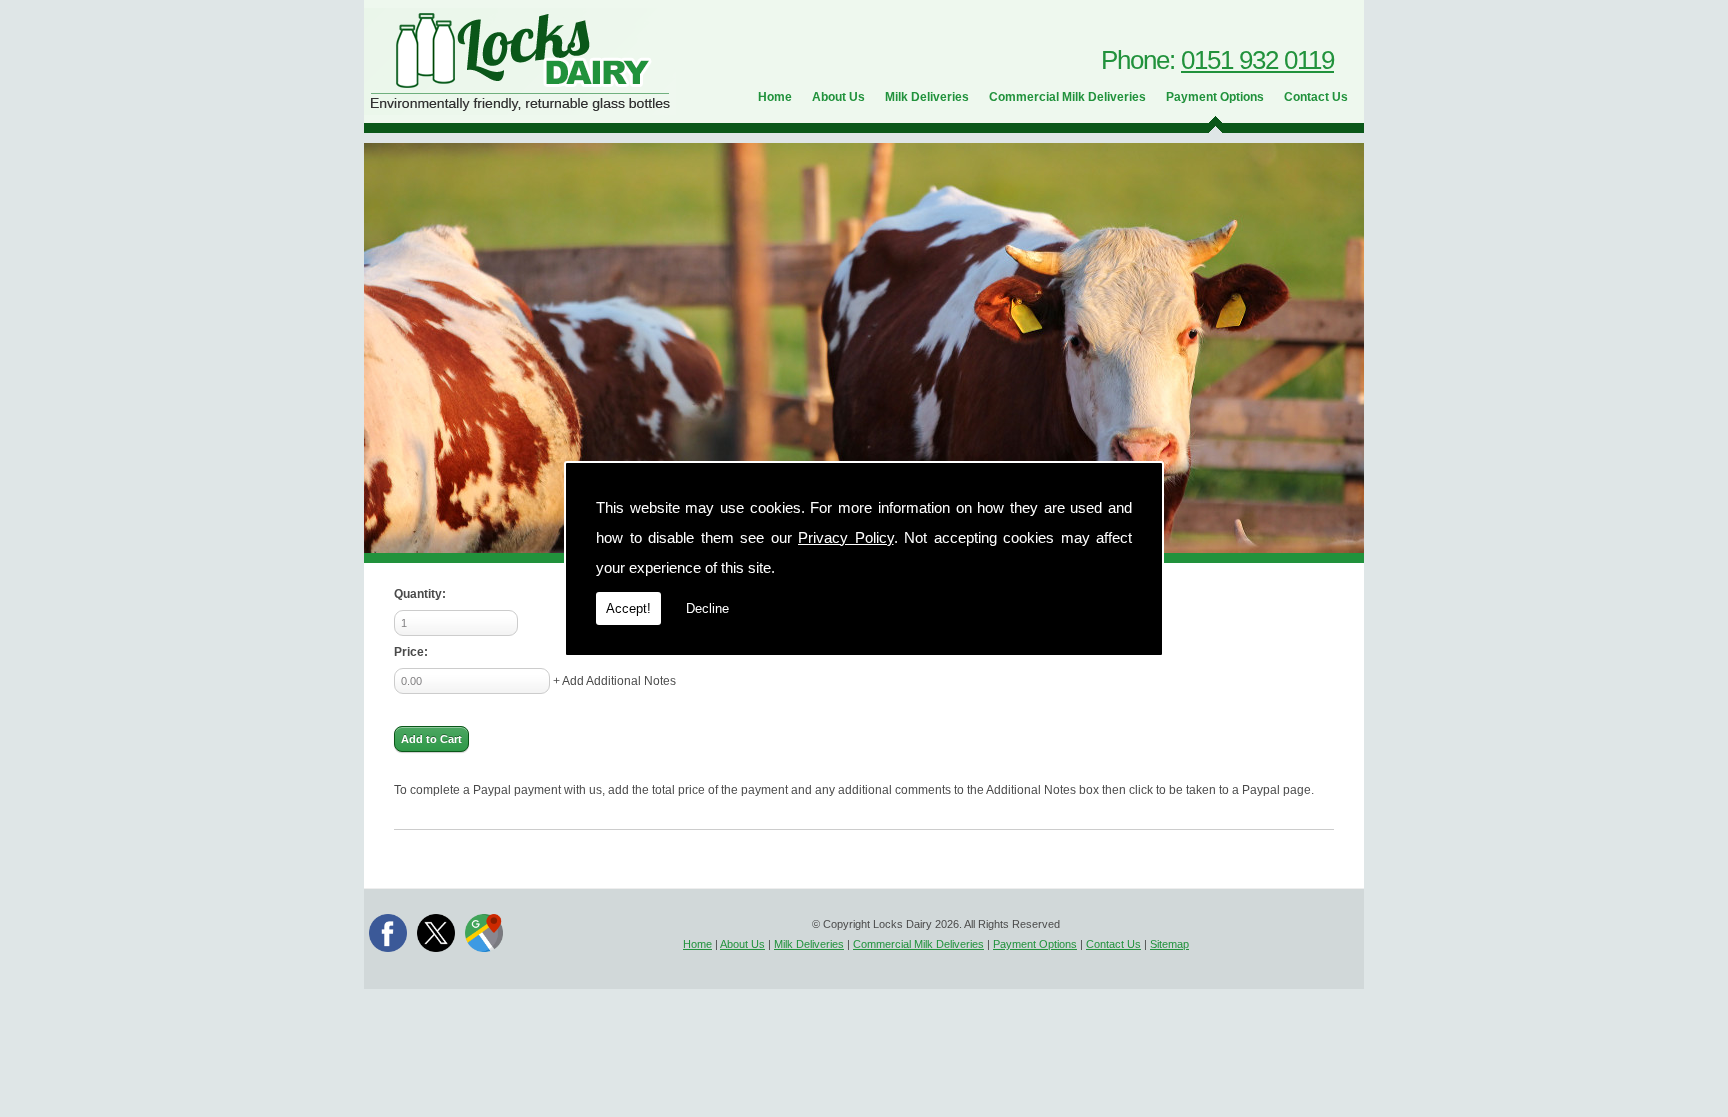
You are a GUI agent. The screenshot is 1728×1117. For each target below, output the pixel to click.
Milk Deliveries (927, 97)
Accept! (628, 608)
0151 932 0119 (1257, 60)
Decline (707, 608)
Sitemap (1169, 944)
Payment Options (1215, 97)
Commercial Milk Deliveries (1067, 97)
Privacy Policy (846, 537)
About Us (838, 97)
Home (775, 97)
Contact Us (1316, 97)
